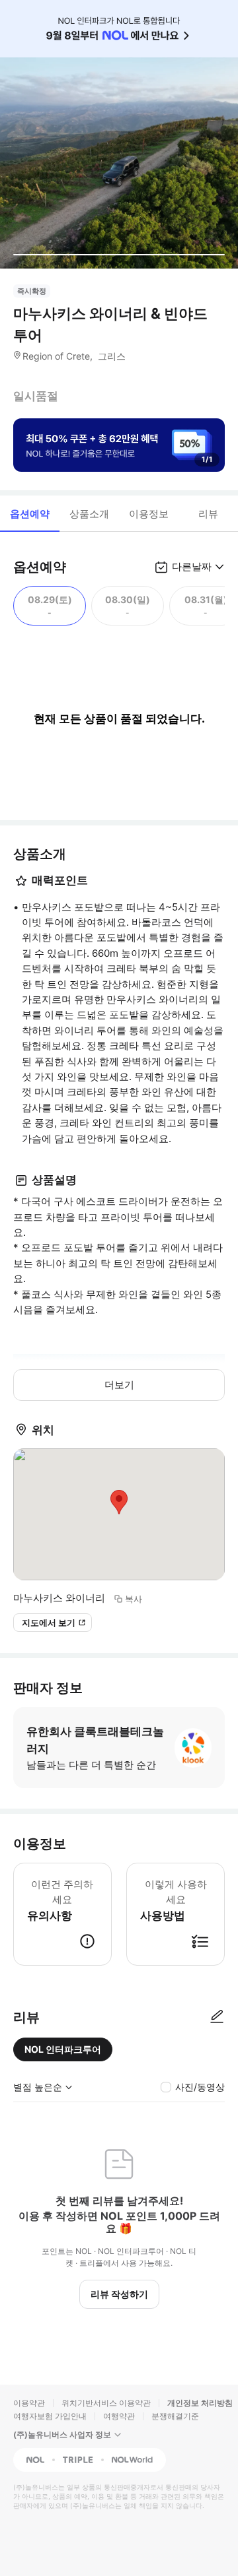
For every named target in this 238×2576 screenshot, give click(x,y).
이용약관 (29, 2403)
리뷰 (208, 514)
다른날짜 (192, 566)
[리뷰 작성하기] (217, 2017)
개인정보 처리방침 (200, 2403)
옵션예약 (30, 514)
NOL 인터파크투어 (63, 2049)
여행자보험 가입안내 (50, 2416)
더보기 (119, 1385)
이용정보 (149, 514)
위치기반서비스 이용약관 (106, 2403)
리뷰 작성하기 (119, 2294)
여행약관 (119, 2416)
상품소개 (89, 514)
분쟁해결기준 (175, 2416)
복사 (134, 1599)
